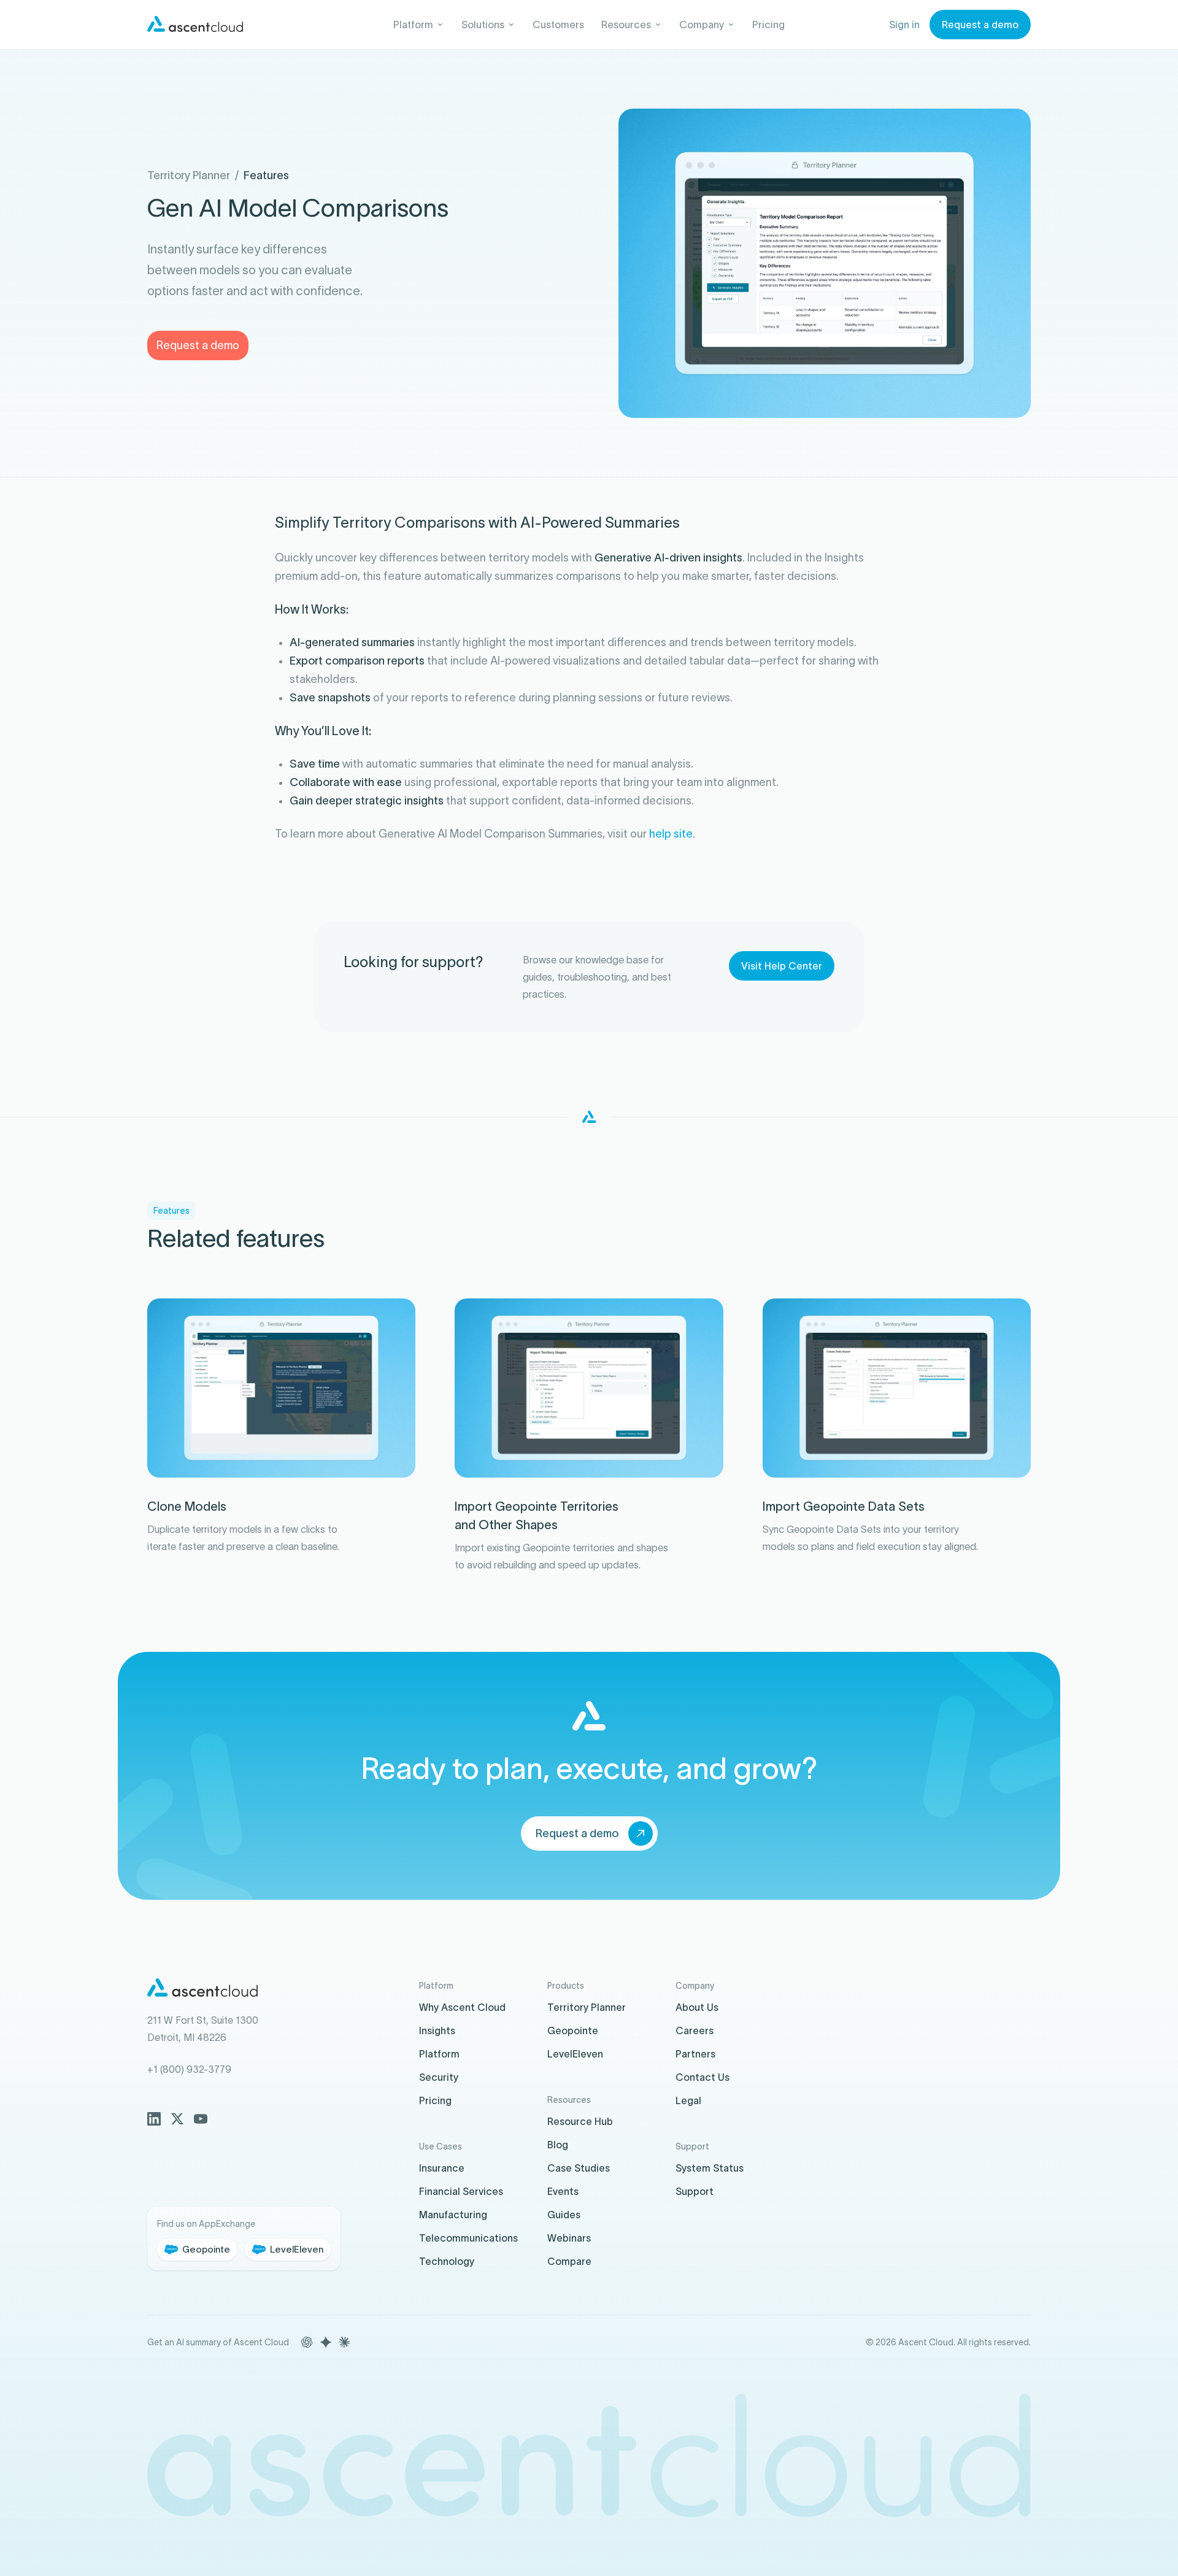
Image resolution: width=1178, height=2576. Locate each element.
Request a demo (198, 345)
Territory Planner (189, 175)
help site (671, 834)
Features (266, 175)
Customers (558, 25)
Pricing (768, 25)
